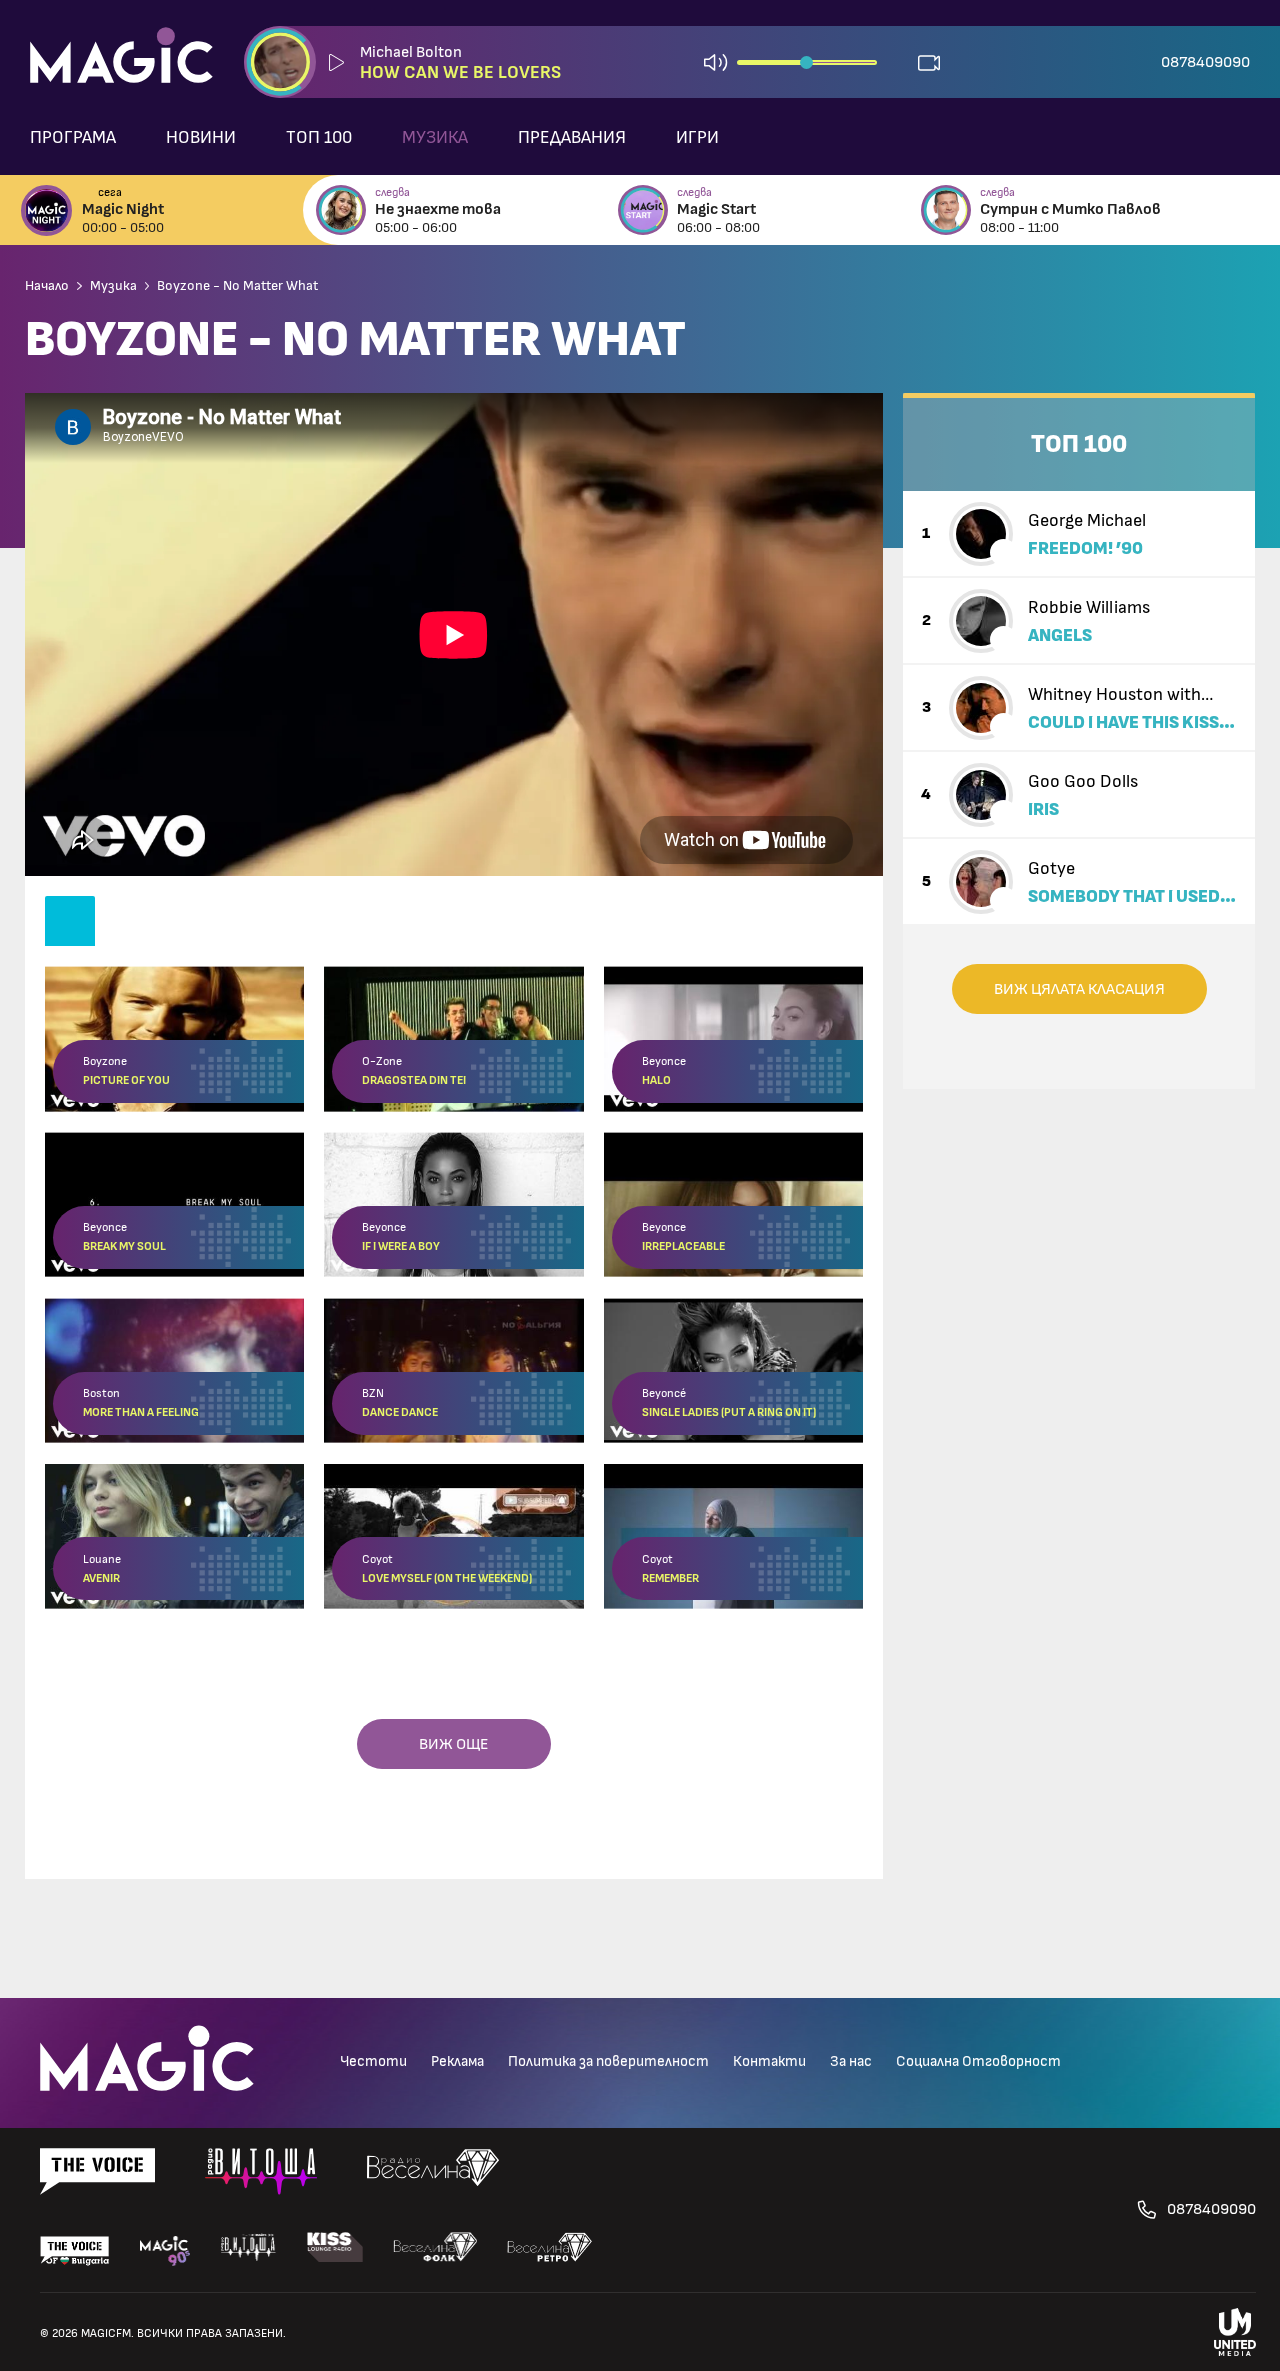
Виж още (454, 1744)
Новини (201, 138)
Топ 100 (319, 138)
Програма (73, 138)
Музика (435, 138)
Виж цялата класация (1079, 989)
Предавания (572, 138)
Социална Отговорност (978, 2061)
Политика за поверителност (608, 2061)
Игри (697, 138)
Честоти (373, 2061)
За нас (851, 2061)
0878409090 (1205, 62)
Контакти (769, 2061)
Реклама (457, 2061)
